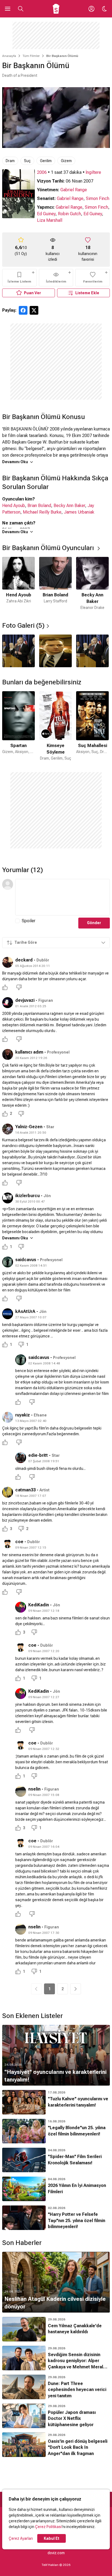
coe (19, 1542)
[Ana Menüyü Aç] (8, 9)
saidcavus (26, 1260)
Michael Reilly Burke (42, 512)
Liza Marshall (50, 220)
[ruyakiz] (8, 1417)
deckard (24, 960)
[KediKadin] (21, 1607)
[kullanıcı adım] (8, 1054)
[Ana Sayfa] (56, 9)
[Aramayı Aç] (21, 9)
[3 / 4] (92, 651)
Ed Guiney (46, 214)
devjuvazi (25, 1000)
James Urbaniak (79, 512)
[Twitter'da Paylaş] (34, 310)
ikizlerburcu (27, 1196)
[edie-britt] (21, 1458)
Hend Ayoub (14, 506)
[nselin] (21, 1791)
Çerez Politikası (48, 2527)
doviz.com (56, 2553)
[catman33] (8, 1492)
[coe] (8, 1544)
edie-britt (38, 1455)
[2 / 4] (55, 651)
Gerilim (46, 161)
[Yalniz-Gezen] (8, 1129)
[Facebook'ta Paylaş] (23, 310)
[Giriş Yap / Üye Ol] (91, 9)
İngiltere (93, 172)
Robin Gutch (69, 214)
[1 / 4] (18, 651)
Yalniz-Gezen (29, 1127)
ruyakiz (23, 1415)
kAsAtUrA (25, 1311)
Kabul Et (52, 2538)
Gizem (66, 161)
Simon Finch (98, 198)
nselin (34, 1789)
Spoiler (29, 921)
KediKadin (39, 1605)
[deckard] (8, 962)
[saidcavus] (8, 1262)
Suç (27, 161)
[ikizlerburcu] (8, 1198)
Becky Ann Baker (69, 506)
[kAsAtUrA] (8, 1314)
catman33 (25, 1490)
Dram (10, 161)
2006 (42, 172)
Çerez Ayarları (21, 2538)
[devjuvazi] (8, 1003)
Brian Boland (39, 506)
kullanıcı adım (29, 1052)
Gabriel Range (74, 190)
